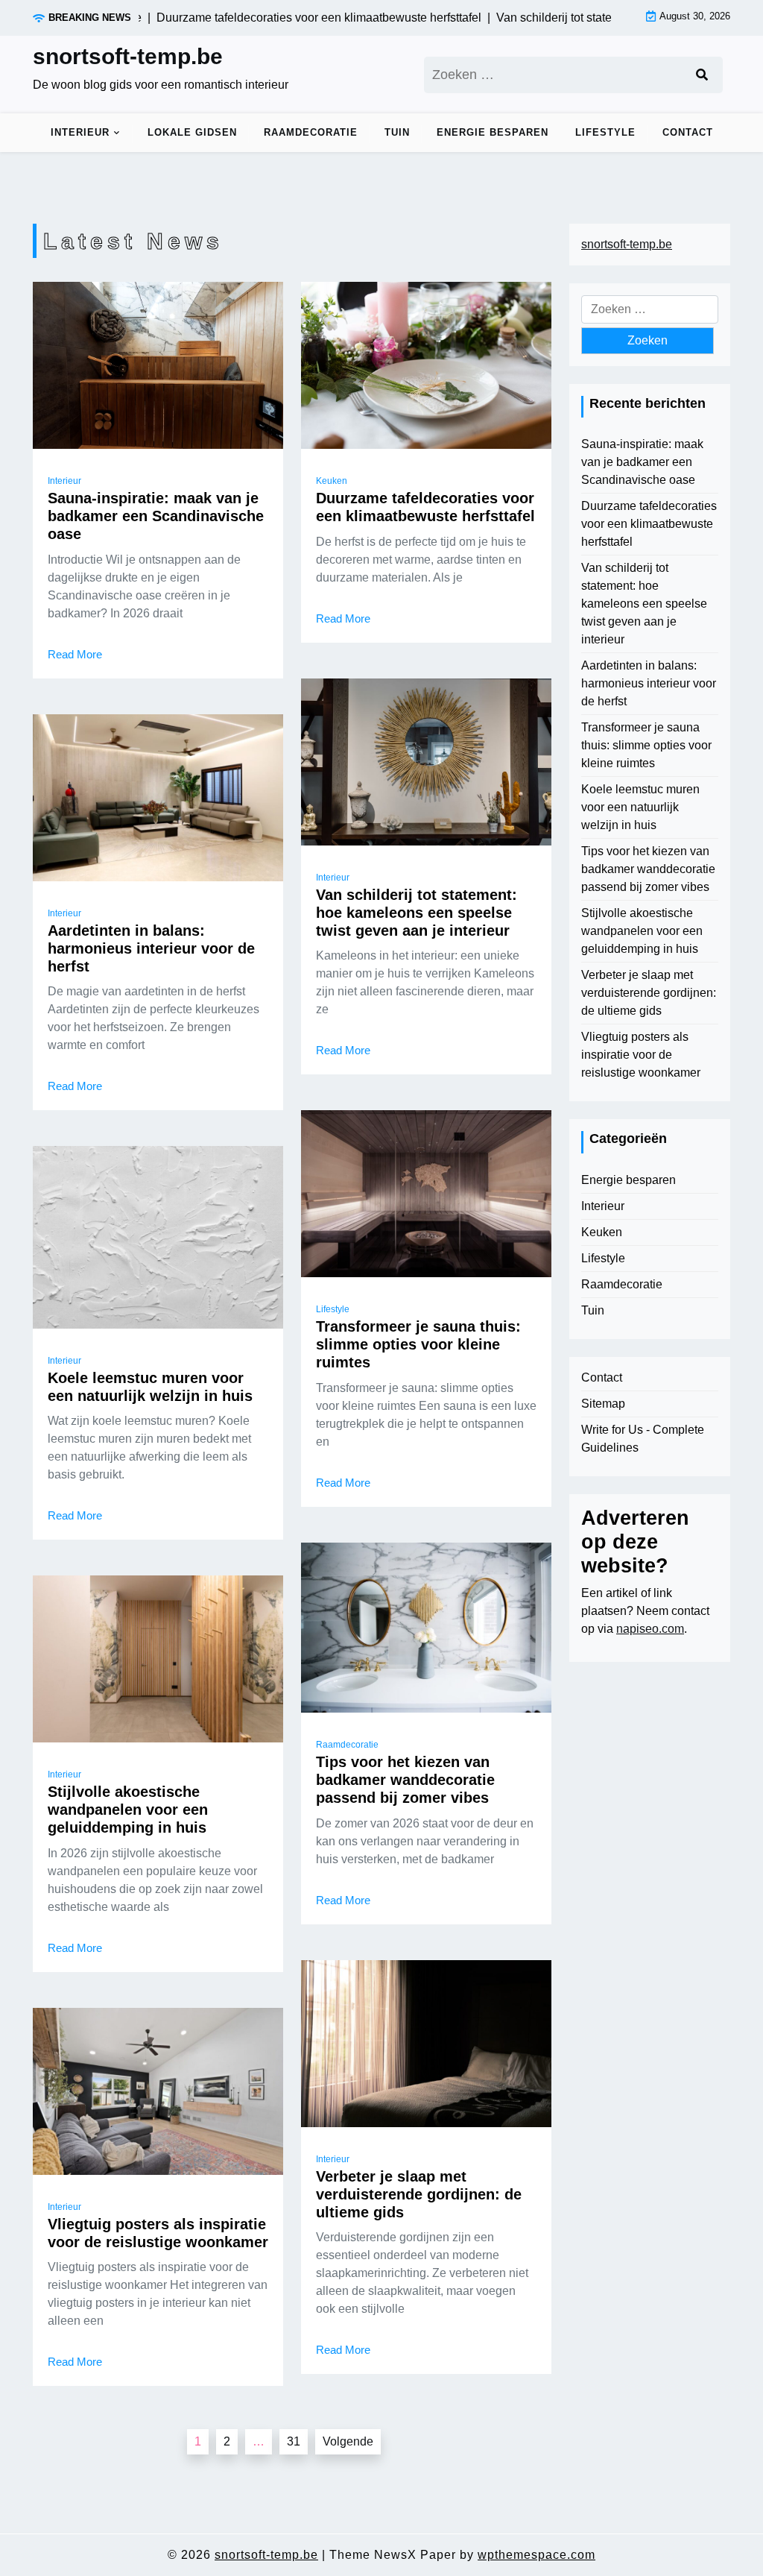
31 (294, 2441)
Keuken (332, 481)
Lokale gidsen (192, 132)
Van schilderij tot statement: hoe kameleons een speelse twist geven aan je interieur (417, 913)
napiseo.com (650, 1629)
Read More (75, 654)
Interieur (80, 132)
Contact (688, 132)
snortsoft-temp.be (128, 56)
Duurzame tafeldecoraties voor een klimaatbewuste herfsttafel (425, 507)
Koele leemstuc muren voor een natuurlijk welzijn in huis (150, 1387)
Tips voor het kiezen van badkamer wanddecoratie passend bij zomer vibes (405, 1780)
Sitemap (603, 1404)
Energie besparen (493, 132)
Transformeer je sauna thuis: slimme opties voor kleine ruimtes (418, 1344)
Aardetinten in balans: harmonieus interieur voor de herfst (151, 948)
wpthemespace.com (536, 2555)
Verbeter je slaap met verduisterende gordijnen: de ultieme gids (419, 2194)
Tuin (397, 132)
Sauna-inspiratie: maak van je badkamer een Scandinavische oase (156, 516)
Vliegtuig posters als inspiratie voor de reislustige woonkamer (158, 2233)
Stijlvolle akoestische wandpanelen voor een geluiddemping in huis (128, 1810)
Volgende (348, 2441)
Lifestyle (605, 132)
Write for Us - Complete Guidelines (643, 1439)
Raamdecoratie (311, 132)
